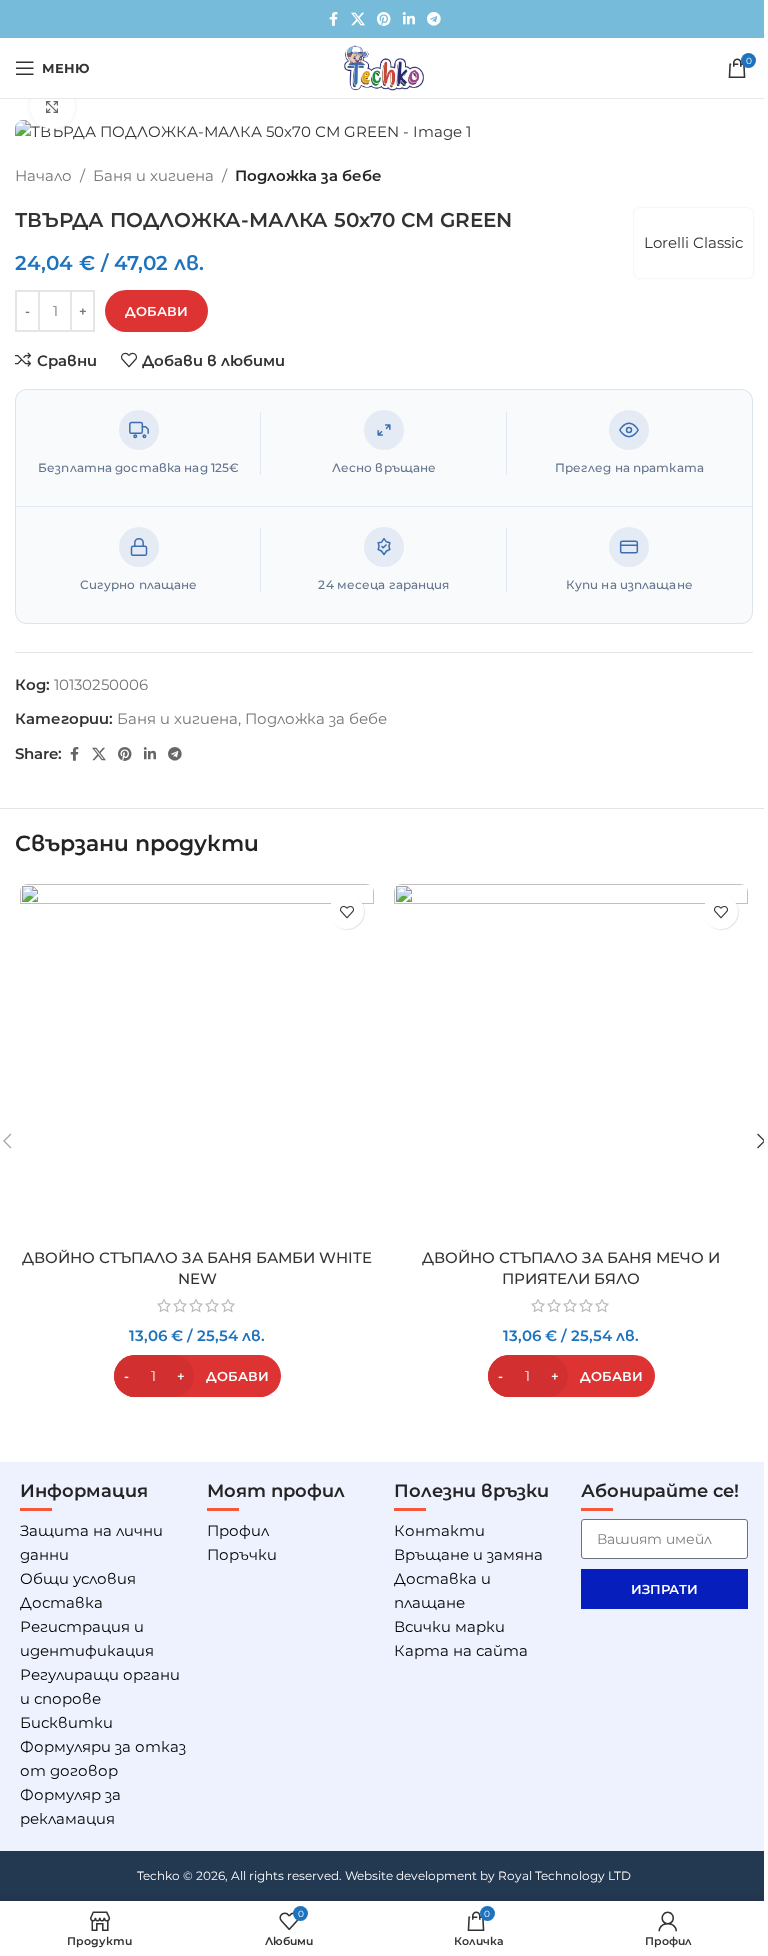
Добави (156, 311)
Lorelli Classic (693, 242)
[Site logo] (384, 66)
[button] (197, 1376)
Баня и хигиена (153, 175)
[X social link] (358, 19)
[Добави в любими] (346, 911)
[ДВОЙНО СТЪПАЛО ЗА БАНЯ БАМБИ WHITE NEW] (197, 1061)
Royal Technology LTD (564, 1875)
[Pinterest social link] (384, 19)
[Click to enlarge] (52, 106)
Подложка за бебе (308, 175)
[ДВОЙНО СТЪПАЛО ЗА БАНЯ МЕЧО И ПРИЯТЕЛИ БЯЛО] (571, 1061)
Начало (43, 175)
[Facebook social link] (333, 19)
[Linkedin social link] (409, 19)
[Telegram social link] (434, 19)
